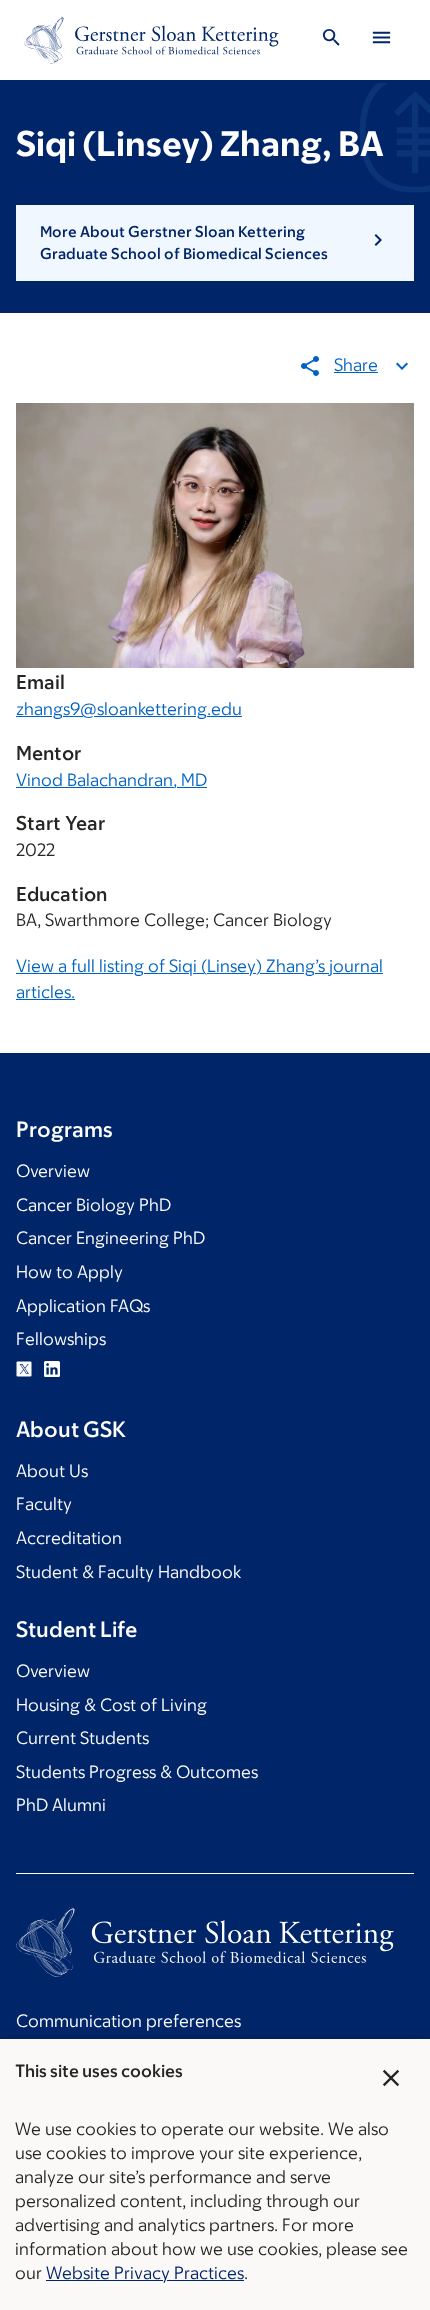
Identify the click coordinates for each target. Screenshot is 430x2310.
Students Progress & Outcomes (137, 1772)
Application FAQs (83, 1306)
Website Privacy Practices (145, 2273)
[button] (215, 243)
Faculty (44, 1504)
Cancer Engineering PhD (110, 1238)
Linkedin (52, 1369)
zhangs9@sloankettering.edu (129, 709)
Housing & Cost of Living (111, 1705)
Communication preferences (128, 2021)
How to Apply (69, 1272)
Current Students (82, 1738)
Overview (53, 1171)
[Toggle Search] (331, 40)
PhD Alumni (61, 1805)
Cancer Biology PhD (93, 1205)
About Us (52, 1471)
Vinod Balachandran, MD (111, 780)
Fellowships (61, 1339)
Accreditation (69, 1538)
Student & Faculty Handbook (128, 1572)
